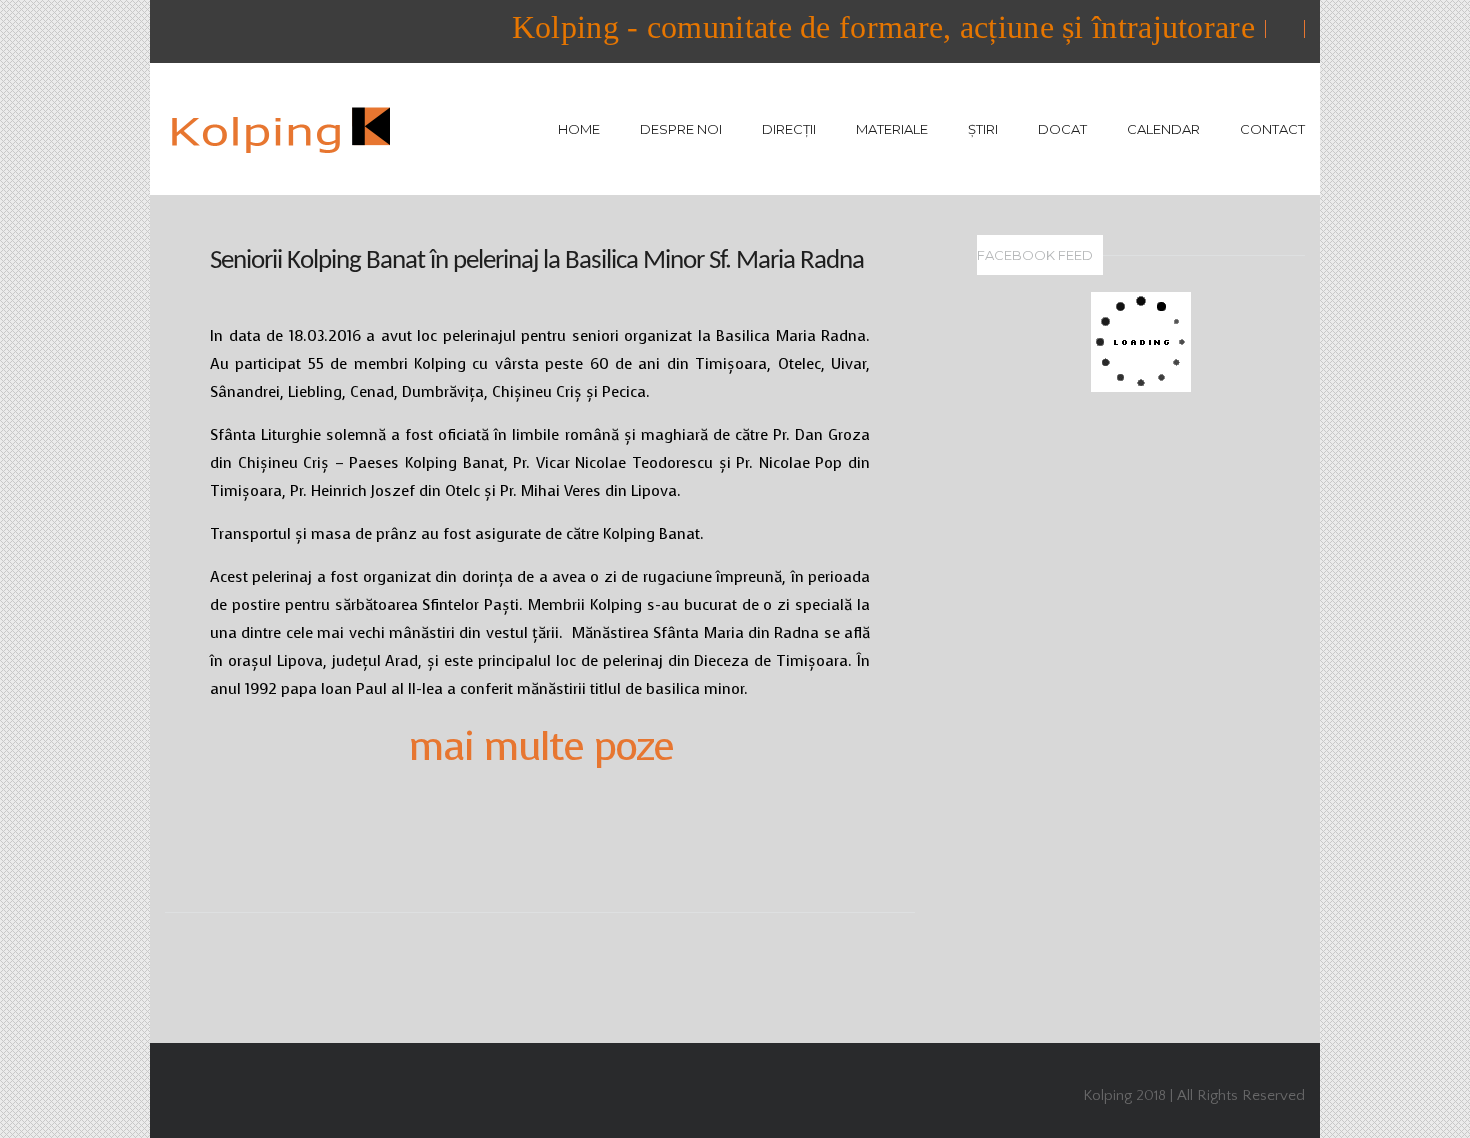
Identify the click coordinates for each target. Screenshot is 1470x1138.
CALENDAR (1163, 129)
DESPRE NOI (681, 129)
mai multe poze (540, 746)
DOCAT (1062, 129)
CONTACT (1272, 129)
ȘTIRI (983, 129)
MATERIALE (892, 129)
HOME (579, 129)
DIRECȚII (789, 129)
